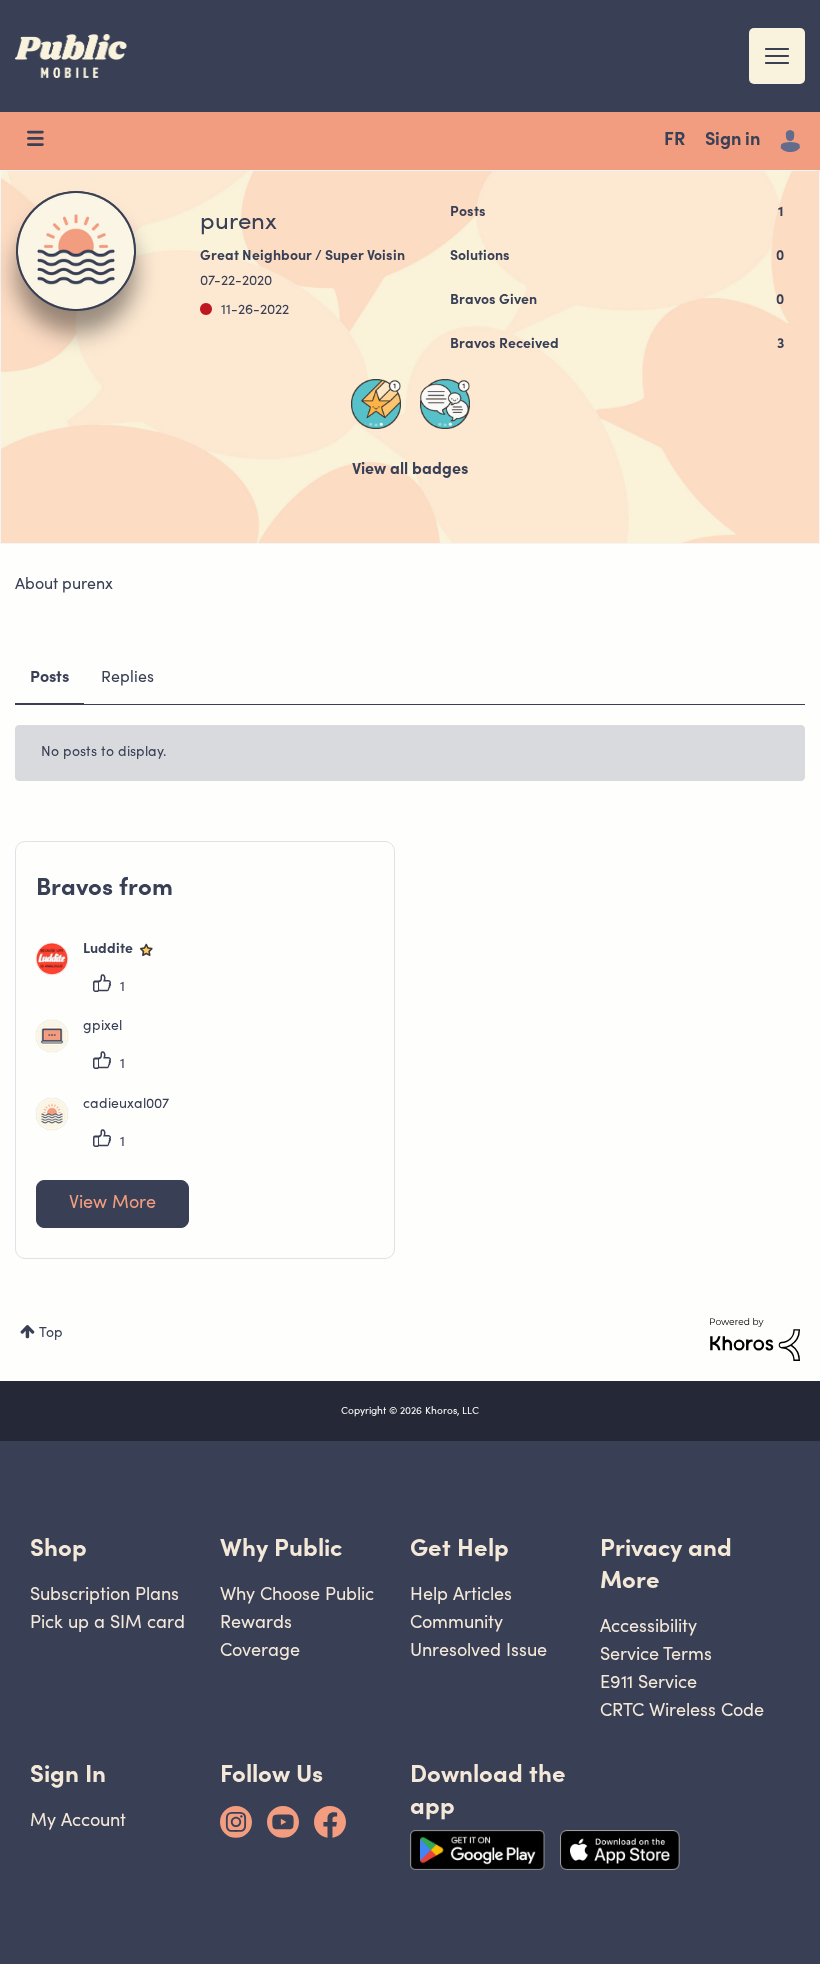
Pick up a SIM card (107, 1621)
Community (456, 1621)
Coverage (260, 1649)
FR (674, 141)
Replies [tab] (127, 678)
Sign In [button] (68, 1773)
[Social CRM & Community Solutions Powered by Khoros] (755, 1340)
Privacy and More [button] (666, 1563)
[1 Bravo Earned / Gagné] (376, 404)
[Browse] (45, 141)
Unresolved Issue (478, 1649)
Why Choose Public (297, 1593)
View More (112, 1204)
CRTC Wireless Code (682, 1709)
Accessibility (648, 1625)
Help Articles (461, 1593)
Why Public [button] (281, 1547)
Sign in (732, 141)
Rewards (256, 1621)
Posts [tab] (49, 678)
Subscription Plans (104, 1593)
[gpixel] (86, 1048)
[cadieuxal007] (110, 1126)
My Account (78, 1819)
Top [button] (51, 1334)
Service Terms (656, 1653)
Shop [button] (58, 1547)
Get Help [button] (459, 1547)
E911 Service (648, 1681)
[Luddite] (104, 971)
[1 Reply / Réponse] (445, 404)
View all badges (410, 470)
